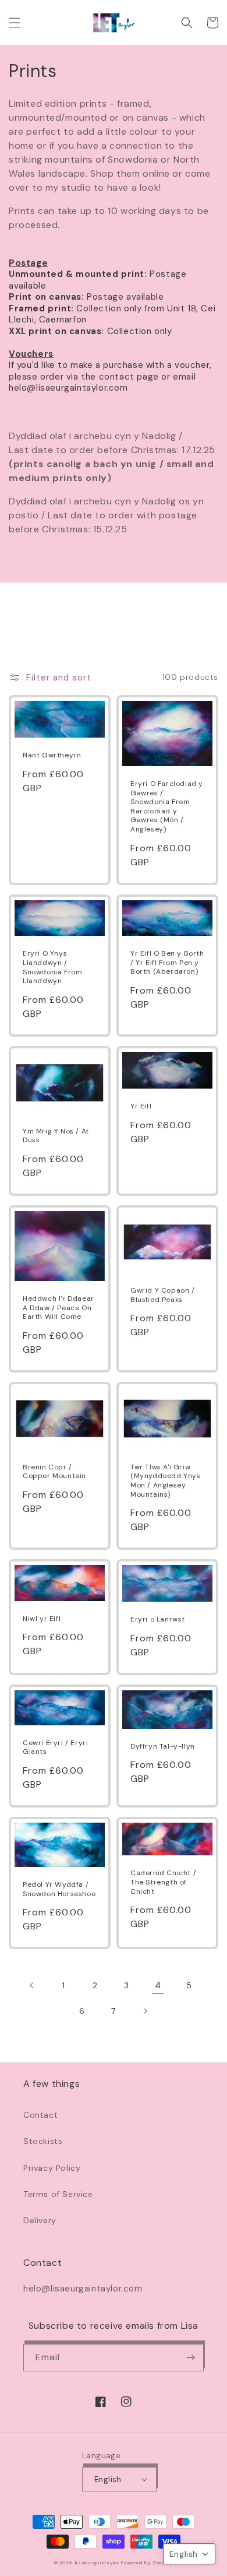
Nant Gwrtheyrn (52, 755)
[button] (15, 23)
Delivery (40, 2220)
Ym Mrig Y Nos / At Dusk (56, 1136)
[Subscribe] (190, 2358)
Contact (40, 2115)
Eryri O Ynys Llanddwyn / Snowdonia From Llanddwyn (52, 967)
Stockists (43, 2141)
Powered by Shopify (147, 2563)
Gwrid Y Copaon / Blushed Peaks (163, 1295)
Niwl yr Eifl (42, 1619)
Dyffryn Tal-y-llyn (163, 1747)
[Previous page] (32, 1985)
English (108, 2480)
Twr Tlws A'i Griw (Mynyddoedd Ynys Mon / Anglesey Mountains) (166, 1481)
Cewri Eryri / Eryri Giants (55, 1748)
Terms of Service (58, 2194)
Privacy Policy (52, 2168)
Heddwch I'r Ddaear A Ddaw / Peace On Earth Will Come (58, 1308)
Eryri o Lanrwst (158, 1619)
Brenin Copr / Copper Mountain (54, 1472)
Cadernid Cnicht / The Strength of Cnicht (163, 1882)
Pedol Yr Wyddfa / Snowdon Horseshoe (59, 1889)
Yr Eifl (141, 1106)
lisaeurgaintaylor (97, 2563)
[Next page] (145, 2011)
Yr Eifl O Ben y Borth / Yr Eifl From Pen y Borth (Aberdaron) (167, 963)
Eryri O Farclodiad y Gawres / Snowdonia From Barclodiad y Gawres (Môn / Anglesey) (167, 807)
